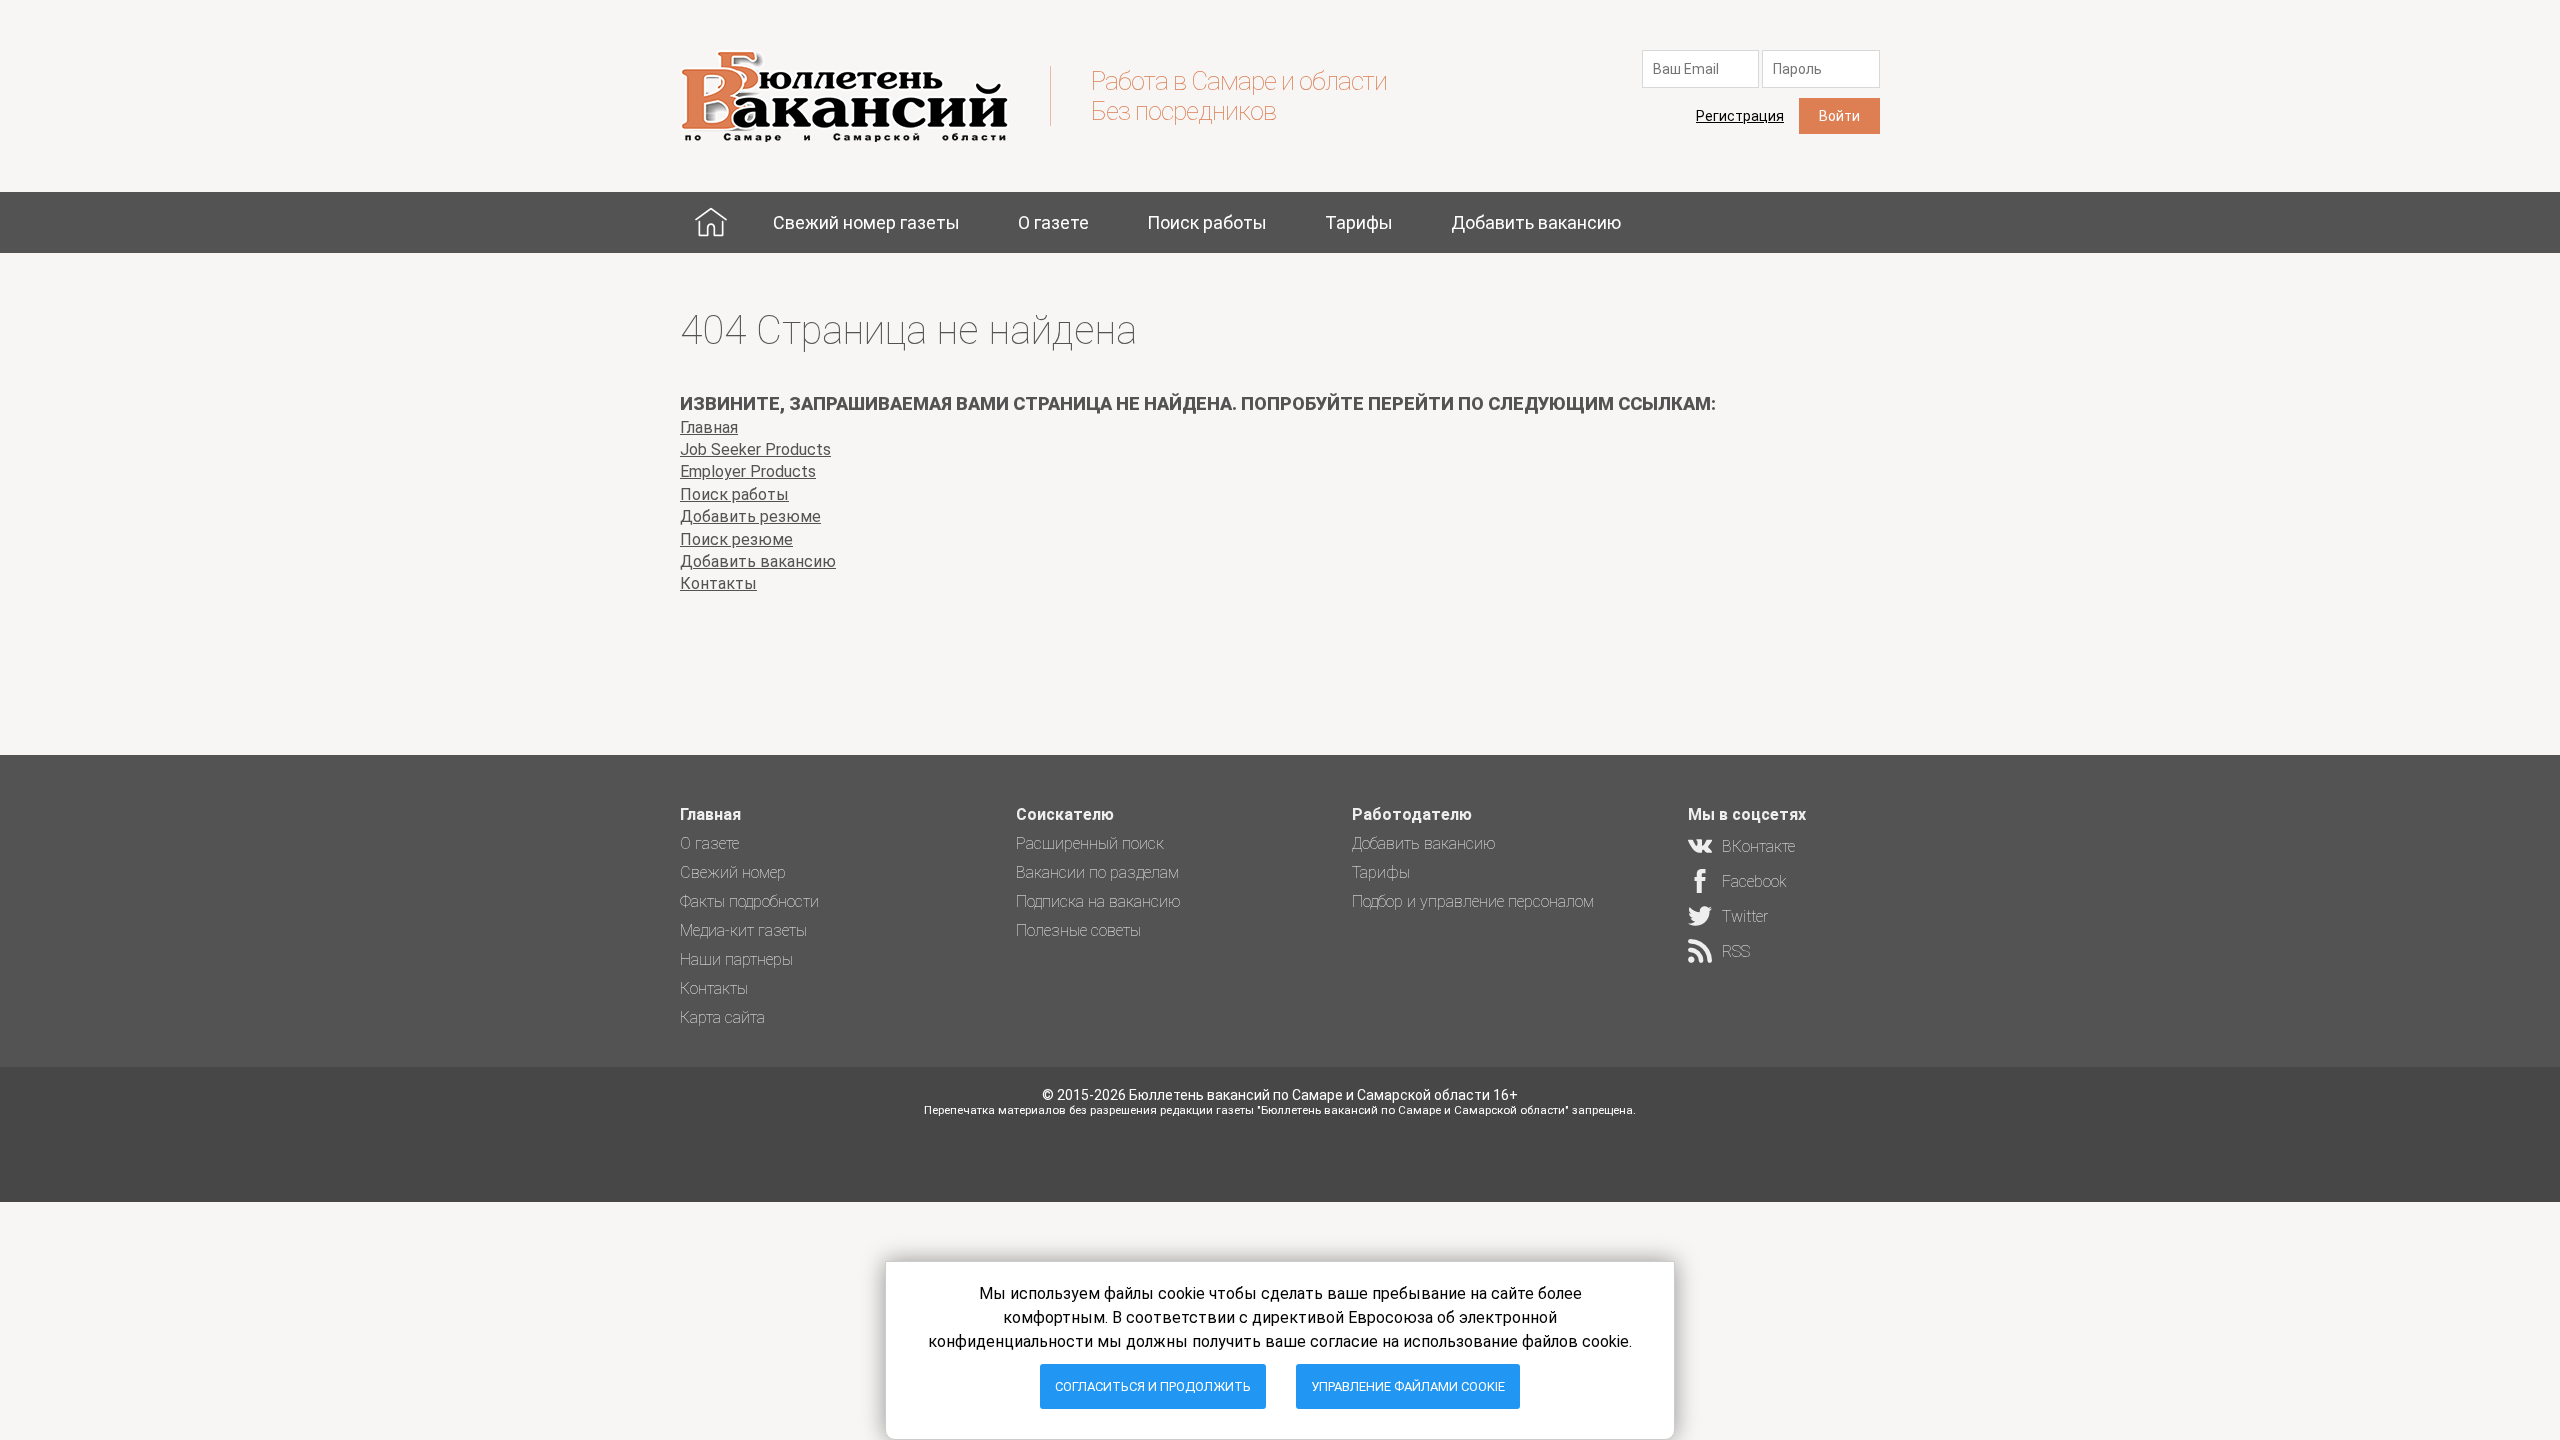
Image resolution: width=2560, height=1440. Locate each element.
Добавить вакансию (1536, 222)
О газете (1053, 222)
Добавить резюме (750, 516)
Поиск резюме (736, 539)
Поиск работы (1207, 222)
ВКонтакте (1758, 846)
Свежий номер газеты (866, 222)
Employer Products (748, 471)
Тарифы (1359, 222)
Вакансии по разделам (1097, 872)
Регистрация (1740, 116)
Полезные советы (1078, 930)
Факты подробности (749, 901)
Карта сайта (722, 1017)
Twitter (1745, 916)
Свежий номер (733, 872)
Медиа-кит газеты (743, 930)
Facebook (1754, 881)
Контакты (718, 583)
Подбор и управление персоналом (1473, 901)
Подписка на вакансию (1098, 901)
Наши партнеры (736, 959)
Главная (711, 222)
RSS (1736, 951)
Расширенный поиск (1090, 843)
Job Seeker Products (755, 449)
